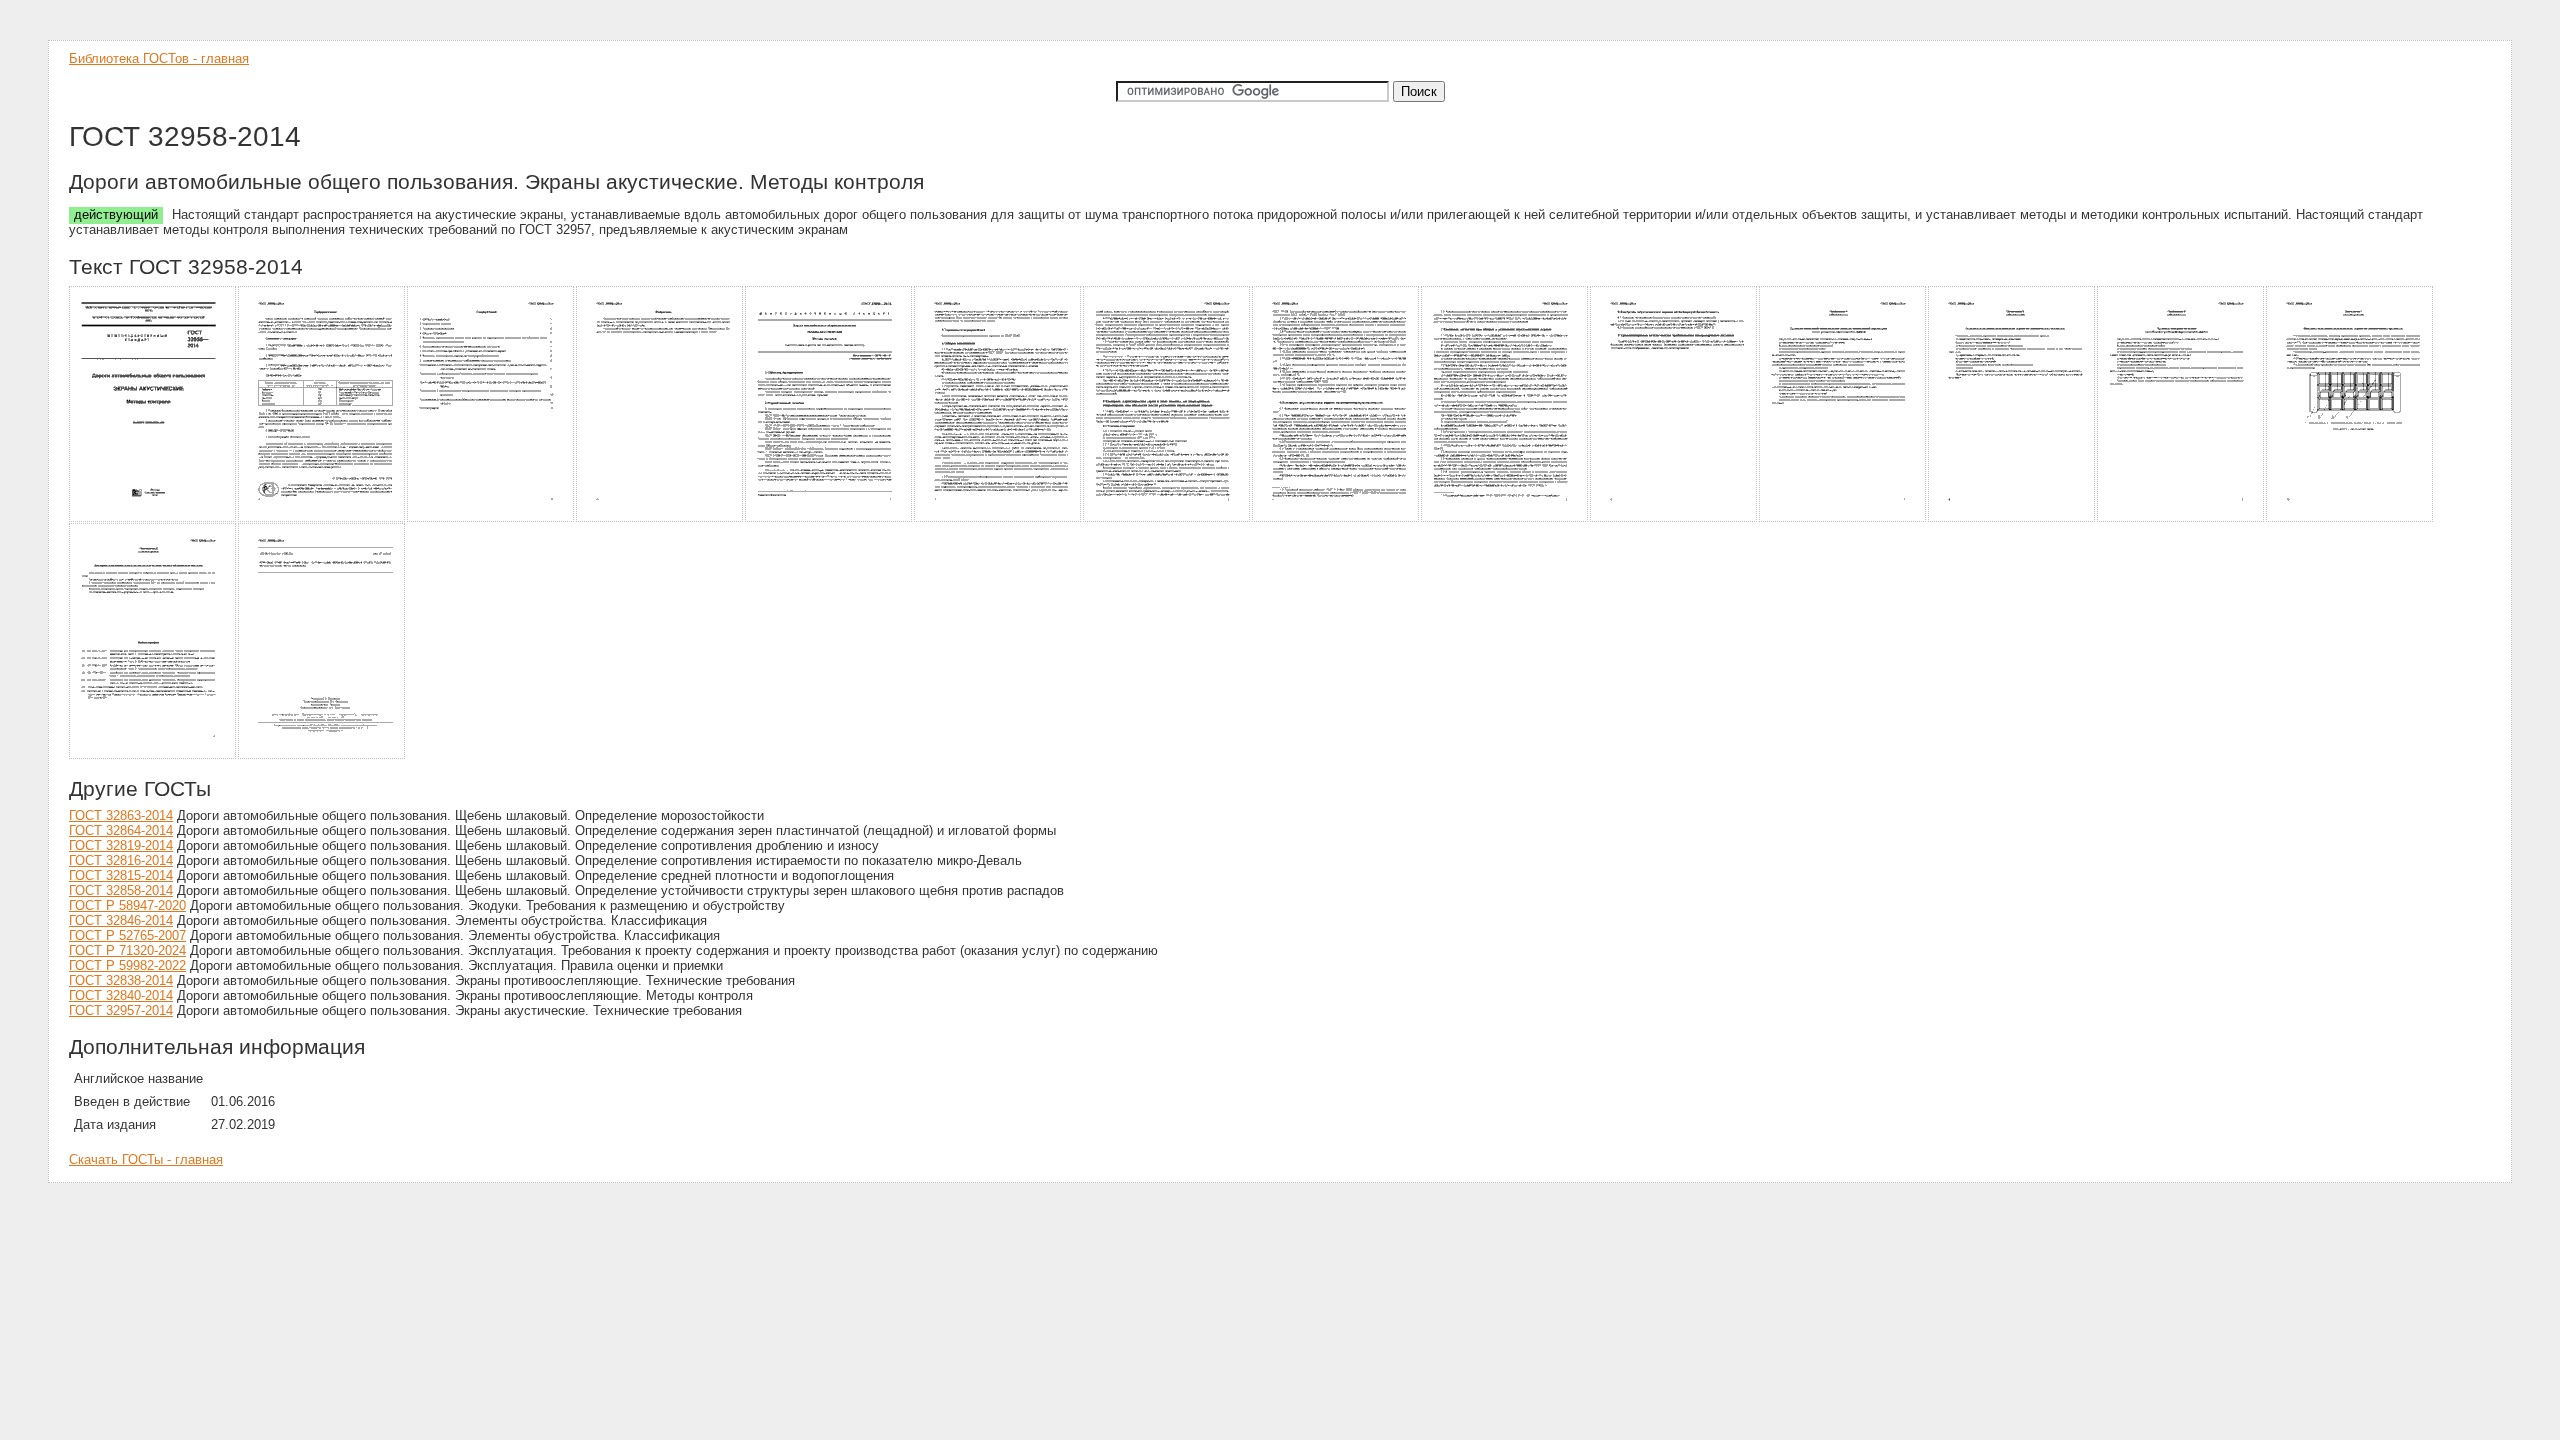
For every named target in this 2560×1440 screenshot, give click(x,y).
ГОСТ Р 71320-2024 (127, 950)
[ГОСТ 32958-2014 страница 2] (322, 518)
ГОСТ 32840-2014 (121, 995)
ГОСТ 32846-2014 (121, 920)
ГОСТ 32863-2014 (121, 815)
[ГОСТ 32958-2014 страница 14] (2350, 518)
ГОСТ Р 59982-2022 (127, 965)
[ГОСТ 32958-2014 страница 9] (1505, 518)
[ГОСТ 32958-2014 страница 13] (2181, 518)
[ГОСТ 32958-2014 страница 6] (998, 518)
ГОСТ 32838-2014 (121, 980)
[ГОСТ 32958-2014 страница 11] (1843, 518)
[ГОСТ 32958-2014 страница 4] (660, 518)
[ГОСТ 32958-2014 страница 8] (1336, 518)
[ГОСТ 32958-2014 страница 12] (2012, 518)
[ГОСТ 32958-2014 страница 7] (1167, 518)
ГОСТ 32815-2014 (121, 875)
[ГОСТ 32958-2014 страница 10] (1674, 518)
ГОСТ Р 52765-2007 (127, 935)
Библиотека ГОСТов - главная (159, 58)
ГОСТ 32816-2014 (121, 860)
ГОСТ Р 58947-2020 (127, 905)
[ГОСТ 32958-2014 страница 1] (153, 518)
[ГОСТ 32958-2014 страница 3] (491, 518)
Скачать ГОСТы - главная (146, 1159)
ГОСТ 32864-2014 (121, 830)
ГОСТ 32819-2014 (121, 845)
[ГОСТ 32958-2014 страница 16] (322, 755)
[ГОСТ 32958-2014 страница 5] (829, 518)
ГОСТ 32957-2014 (121, 1010)
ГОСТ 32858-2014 (121, 890)
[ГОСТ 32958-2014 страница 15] (153, 755)
